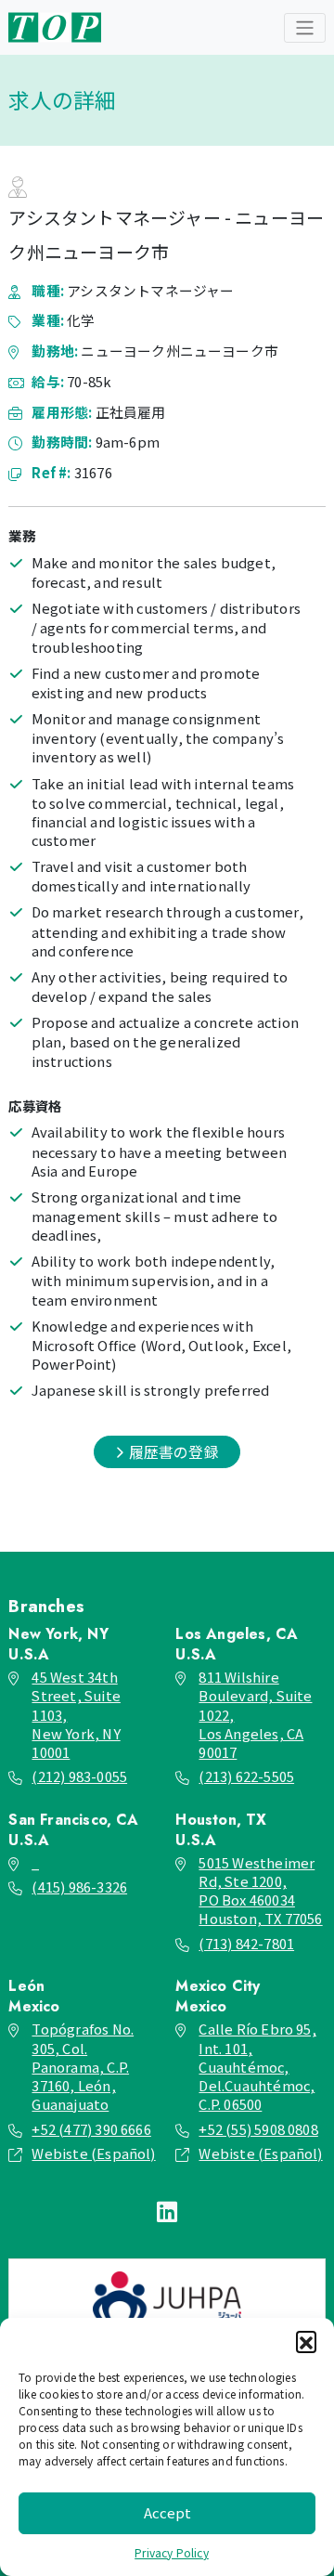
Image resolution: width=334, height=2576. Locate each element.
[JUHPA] (167, 2301)
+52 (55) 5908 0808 (258, 2129)
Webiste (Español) (93, 2153)
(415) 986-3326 (79, 1886)
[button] (306, 2341)
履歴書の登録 (171, 1452)
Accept (167, 2512)
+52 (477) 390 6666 (91, 2129)
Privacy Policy (172, 2552)
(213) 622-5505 (246, 1776)
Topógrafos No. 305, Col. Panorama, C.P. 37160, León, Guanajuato (83, 2066)
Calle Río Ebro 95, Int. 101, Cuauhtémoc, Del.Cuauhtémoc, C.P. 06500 (257, 2066)
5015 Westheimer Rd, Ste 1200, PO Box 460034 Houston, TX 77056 (260, 1890)
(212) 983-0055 (79, 1776)
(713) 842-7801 (246, 1943)
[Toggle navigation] (305, 28)
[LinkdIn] (167, 2210)
